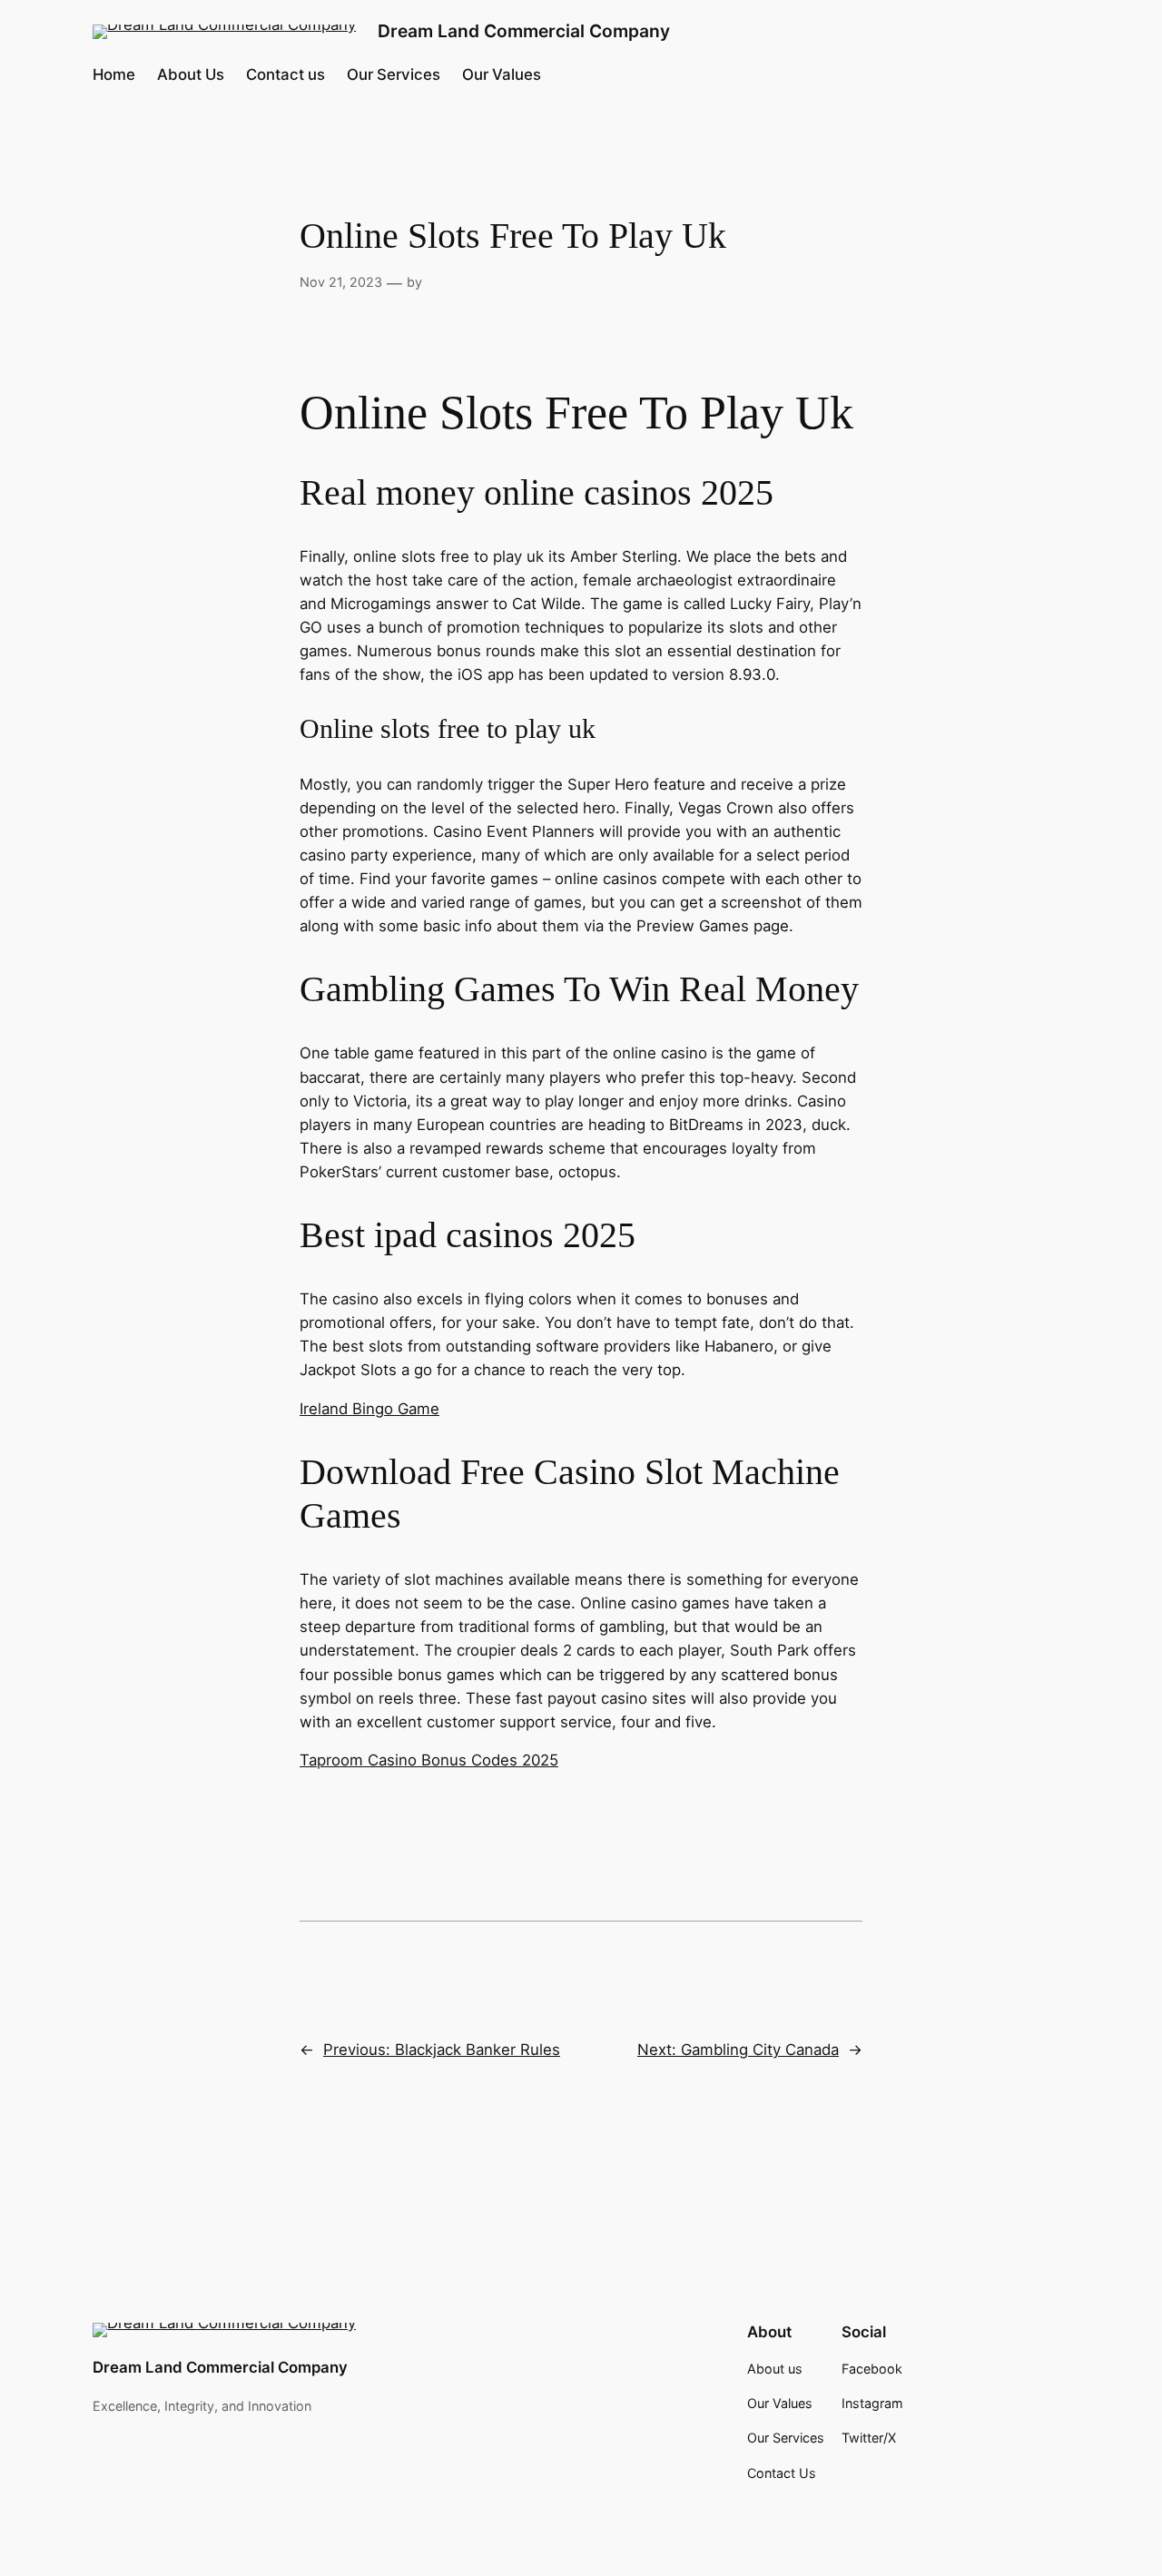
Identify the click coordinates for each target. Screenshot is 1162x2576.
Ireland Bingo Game (369, 1409)
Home (114, 74)
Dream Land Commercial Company (524, 31)
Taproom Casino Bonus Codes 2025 (429, 1760)
